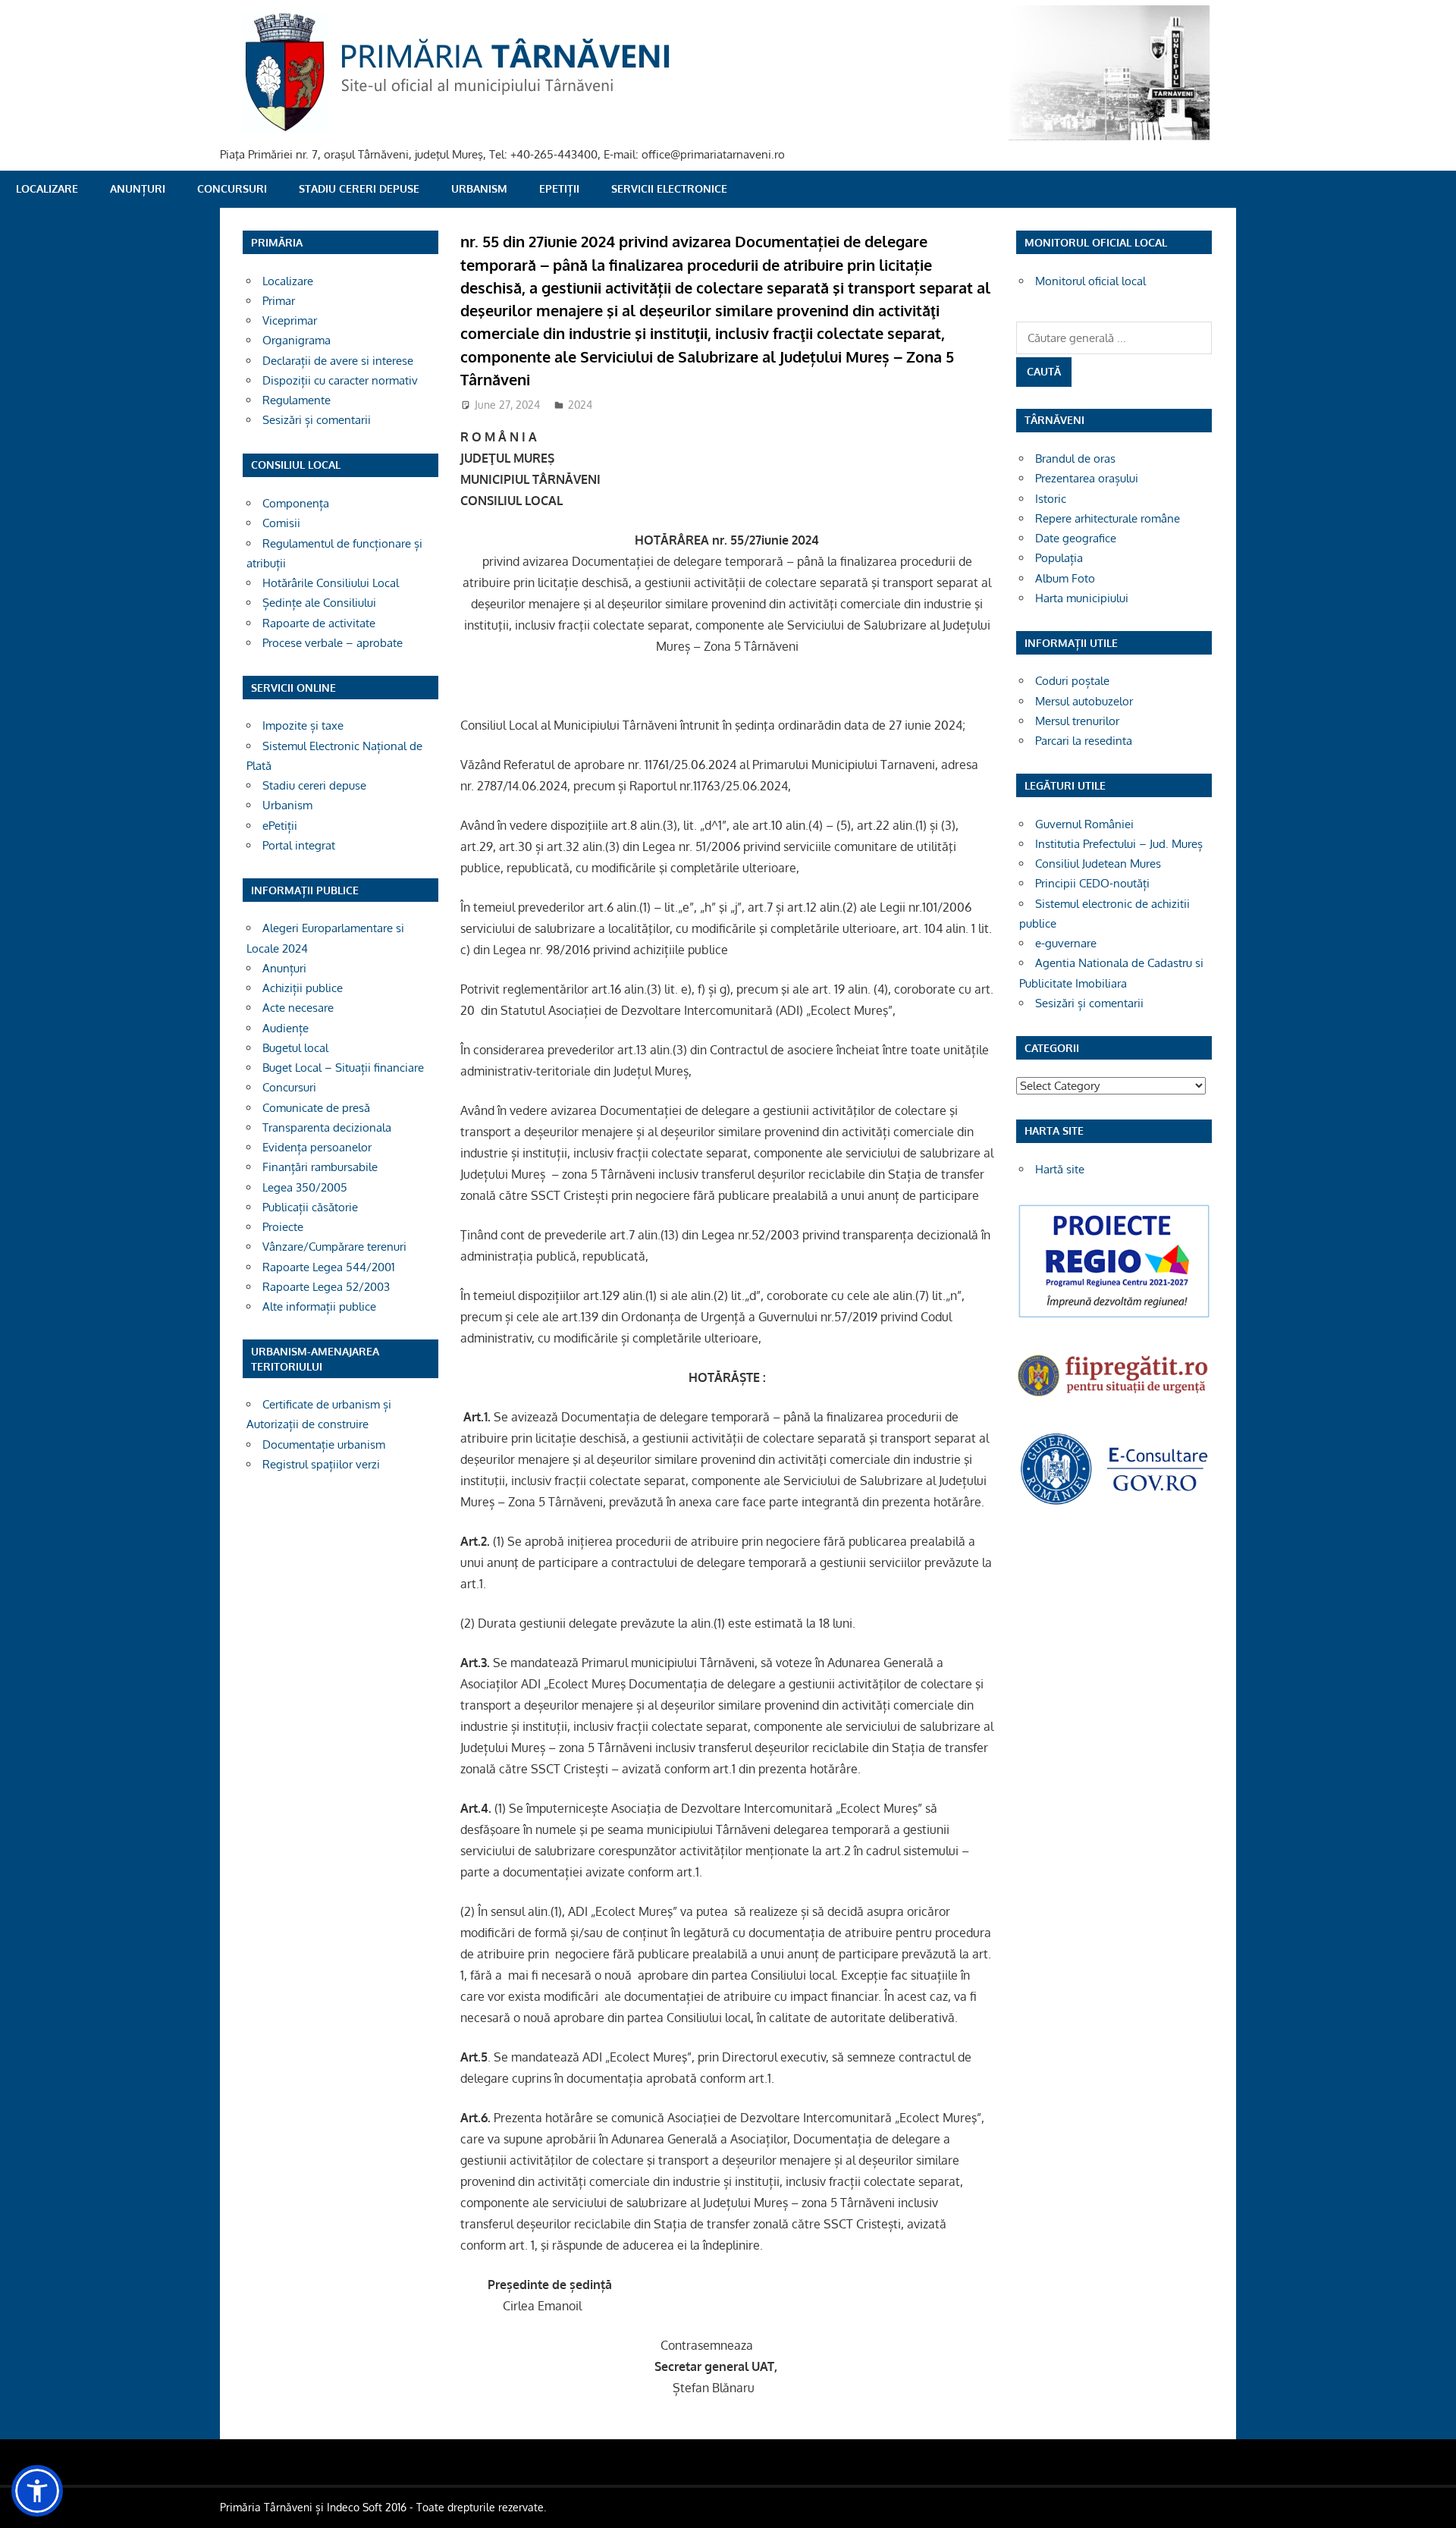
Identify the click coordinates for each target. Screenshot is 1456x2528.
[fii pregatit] (1114, 1398)
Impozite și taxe (303, 725)
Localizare (47, 188)
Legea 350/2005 (305, 1187)
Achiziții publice (303, 988)
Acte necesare (298, 1008)
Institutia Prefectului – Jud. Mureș (1119, 844)
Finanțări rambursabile (320, 1167)
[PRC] (1114, 1316)
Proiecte (283, 1227)
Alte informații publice (319, 1306)
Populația (1059, 558)
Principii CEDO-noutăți (1092, 883)
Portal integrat (299, 845)
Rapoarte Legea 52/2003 (326, 1287)
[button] (37, 2491)
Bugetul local (295, 1048)
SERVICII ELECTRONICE (669, 188)
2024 (580, 405)
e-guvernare (1066, 943)
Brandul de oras (1075, 458)
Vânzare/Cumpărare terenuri (334, 1247)
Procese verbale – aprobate (333, 643)
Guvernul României (1084, 824)
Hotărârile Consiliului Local (331, 583)
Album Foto (1065, 578)
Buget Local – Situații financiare (343, 1068)
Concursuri (232, 188)
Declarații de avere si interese (338, 361)
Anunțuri (138, 188)
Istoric (1051, 499)
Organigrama (297, 340)
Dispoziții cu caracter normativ (340, 380)
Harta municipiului (1082, 598)
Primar (279, 301)
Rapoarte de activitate (319, 623)
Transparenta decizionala (327, 1127)
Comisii (281, 523)
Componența (296, 503)
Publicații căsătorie (310, 1207)
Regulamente (297, 400)
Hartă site (1060, 1169)
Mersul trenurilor (1077, 721)
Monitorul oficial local (1090, 281)
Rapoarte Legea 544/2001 (329, 1267)
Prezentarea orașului (1087, 478)
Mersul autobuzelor (1084, 701)
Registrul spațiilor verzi (321, 1464)
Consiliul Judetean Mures (1098, 864)
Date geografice (1076, 538)
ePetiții (559, 188)
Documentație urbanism (324, 1445)
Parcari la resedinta (1084, 741)
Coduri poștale (1072, 681)
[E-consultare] (1114, 1503)
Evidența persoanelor (317, 1147)
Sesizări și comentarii (317, 420)
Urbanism (479, 188)
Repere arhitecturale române (1108, 518)
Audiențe (286, 1028)
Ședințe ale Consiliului (319, 603)
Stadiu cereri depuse (359, 188)
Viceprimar (290, 320)
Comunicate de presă (316, 1108)
